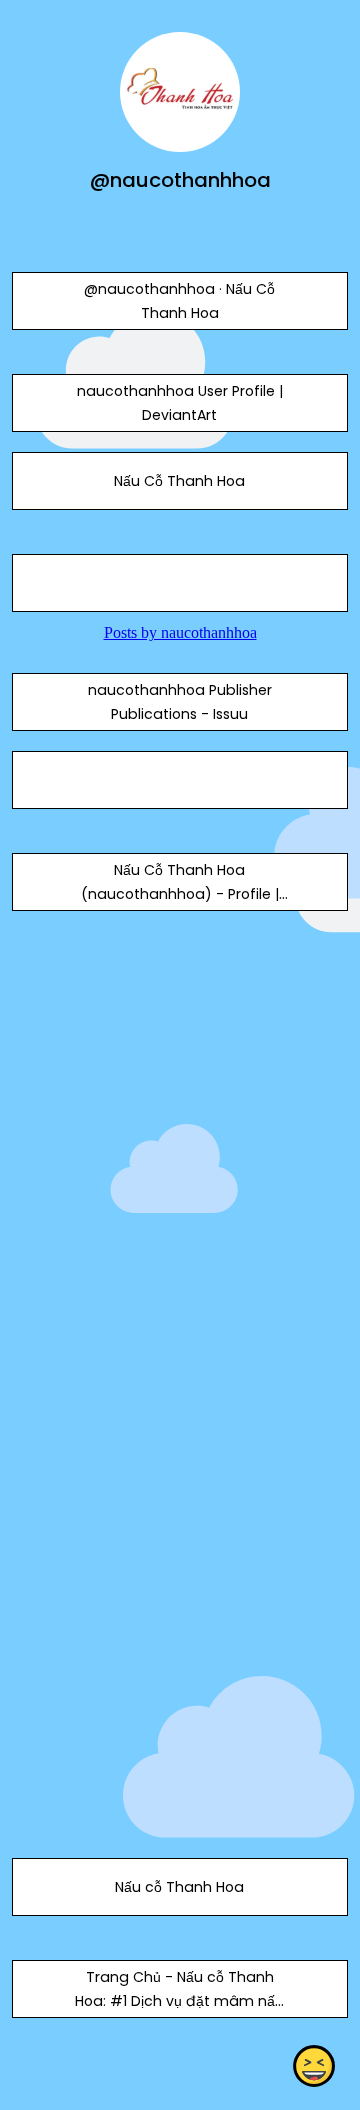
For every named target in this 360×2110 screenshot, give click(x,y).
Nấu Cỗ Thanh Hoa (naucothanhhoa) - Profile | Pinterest (180, 894)
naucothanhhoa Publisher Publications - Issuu (180, 702)
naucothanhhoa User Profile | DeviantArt (180, 403)
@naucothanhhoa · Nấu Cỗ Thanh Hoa (179, 301)
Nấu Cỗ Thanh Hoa (179, 481)
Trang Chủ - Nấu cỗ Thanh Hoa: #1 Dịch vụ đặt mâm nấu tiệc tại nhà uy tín (179, 2001)
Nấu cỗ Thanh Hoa (179, 1887)
